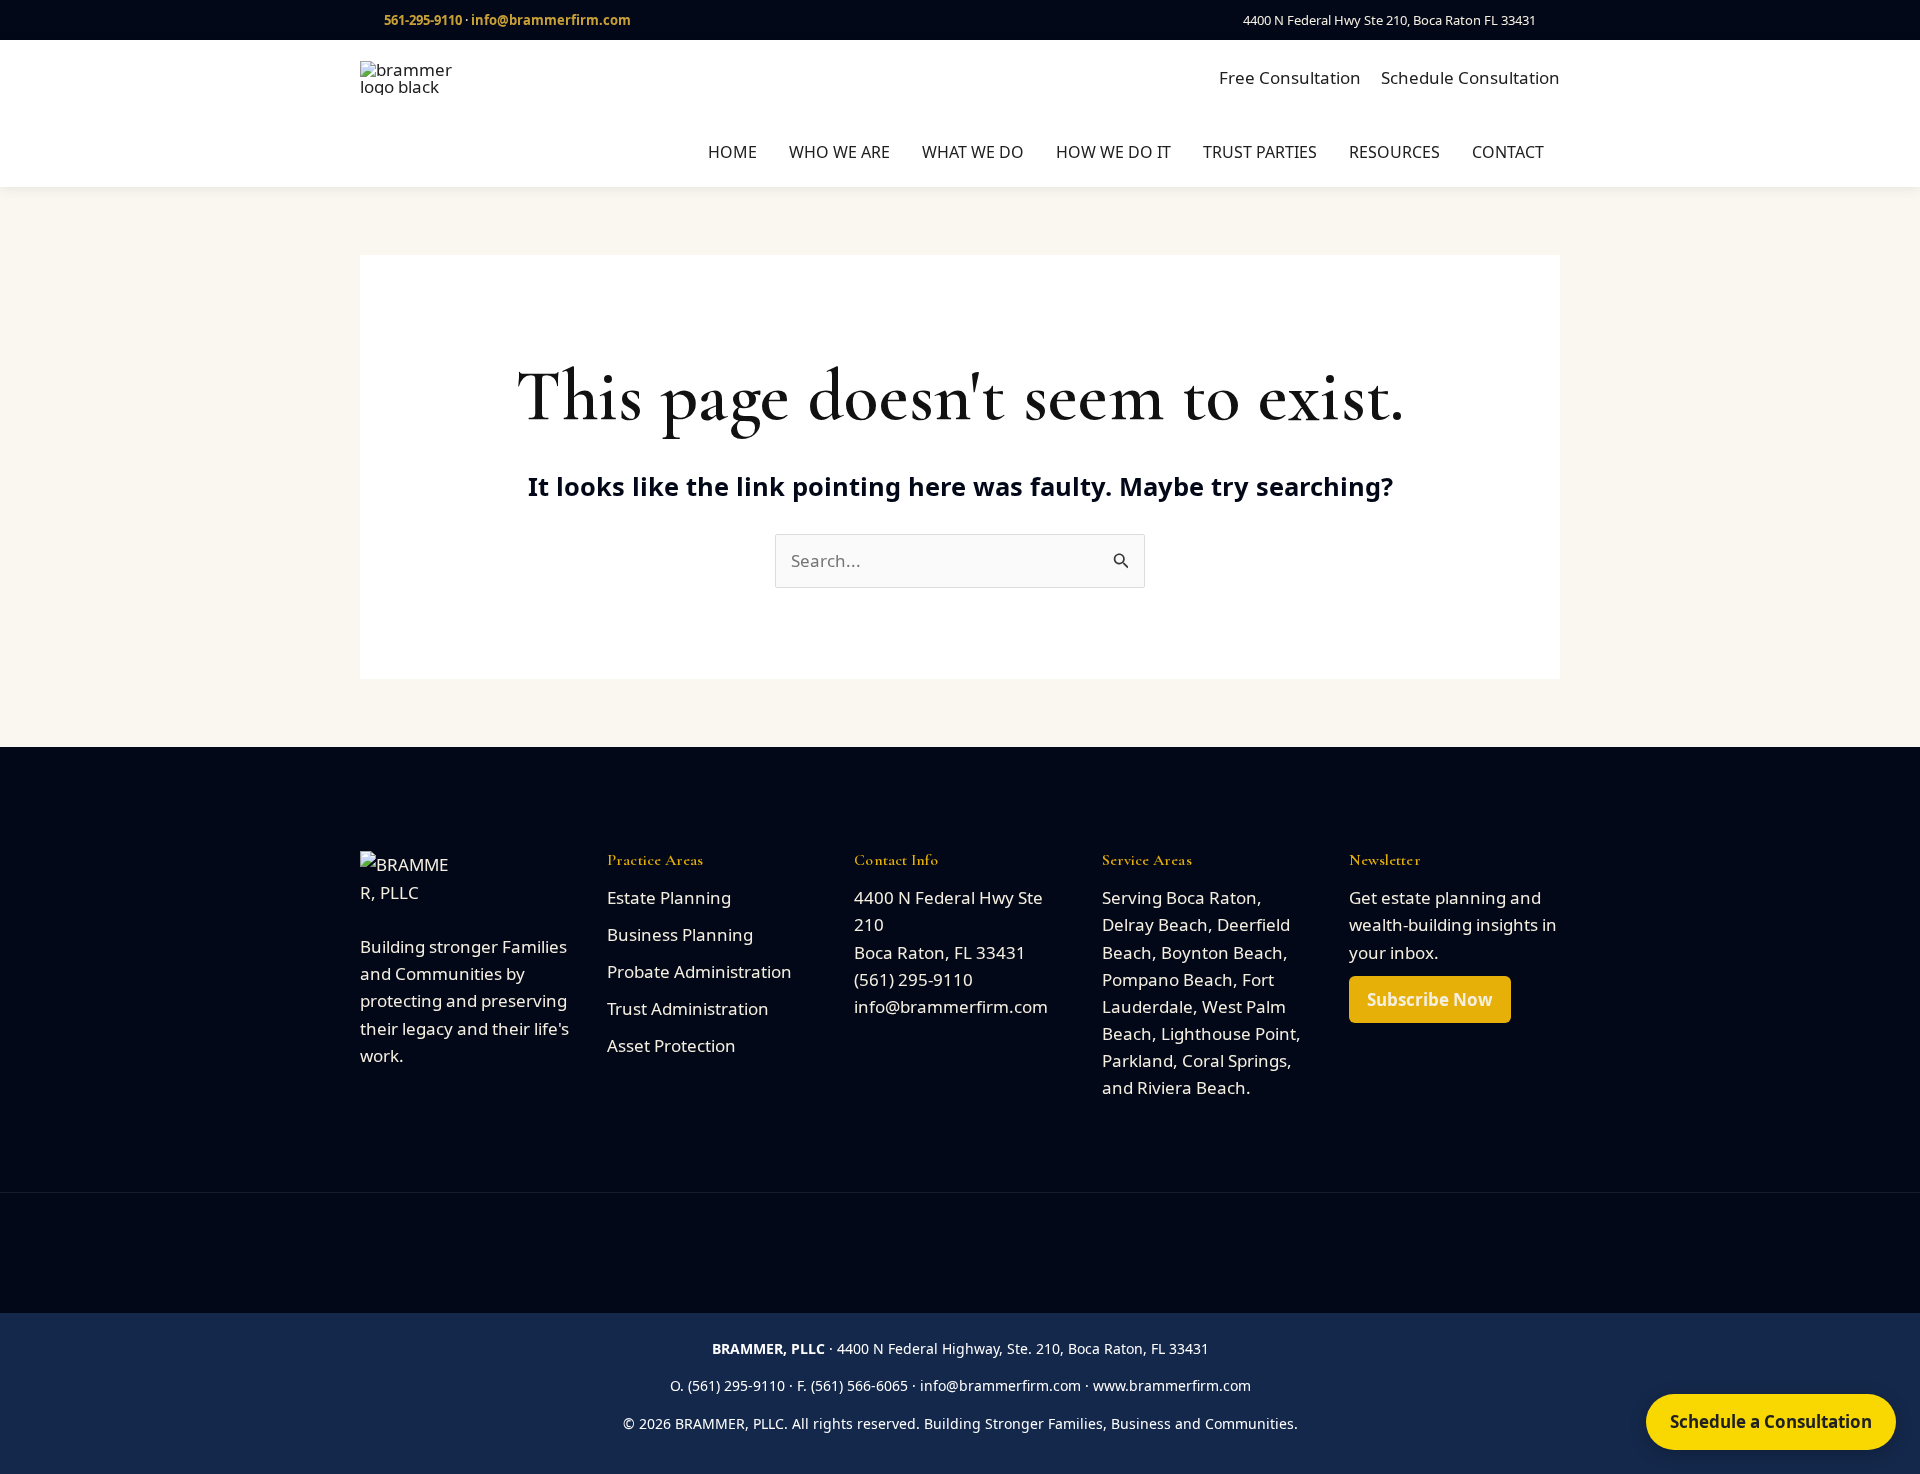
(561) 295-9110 (913, 979)
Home (732, 152)
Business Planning (680, 934)
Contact (1508, 152)
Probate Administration (699, 971)
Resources (1394, 152)
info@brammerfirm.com (551, 20)
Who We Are (839, 152)
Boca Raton (1211, 897)
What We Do (973, 152)
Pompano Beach (1167, 979)
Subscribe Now (1430, 999)
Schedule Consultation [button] (1470, 77)
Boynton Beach (1222, 952)
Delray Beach (1155, 924)
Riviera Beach (1191, 1087)
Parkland (1137, 1060)
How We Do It (1113, 152)
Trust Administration (688, 1008)
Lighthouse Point (1228, 1033)
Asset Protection (671, 1045)
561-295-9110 (423, 20)
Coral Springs (1234, 1060)
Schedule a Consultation (1771, 1421)
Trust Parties (1260, 152)
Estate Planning (669, 897)
